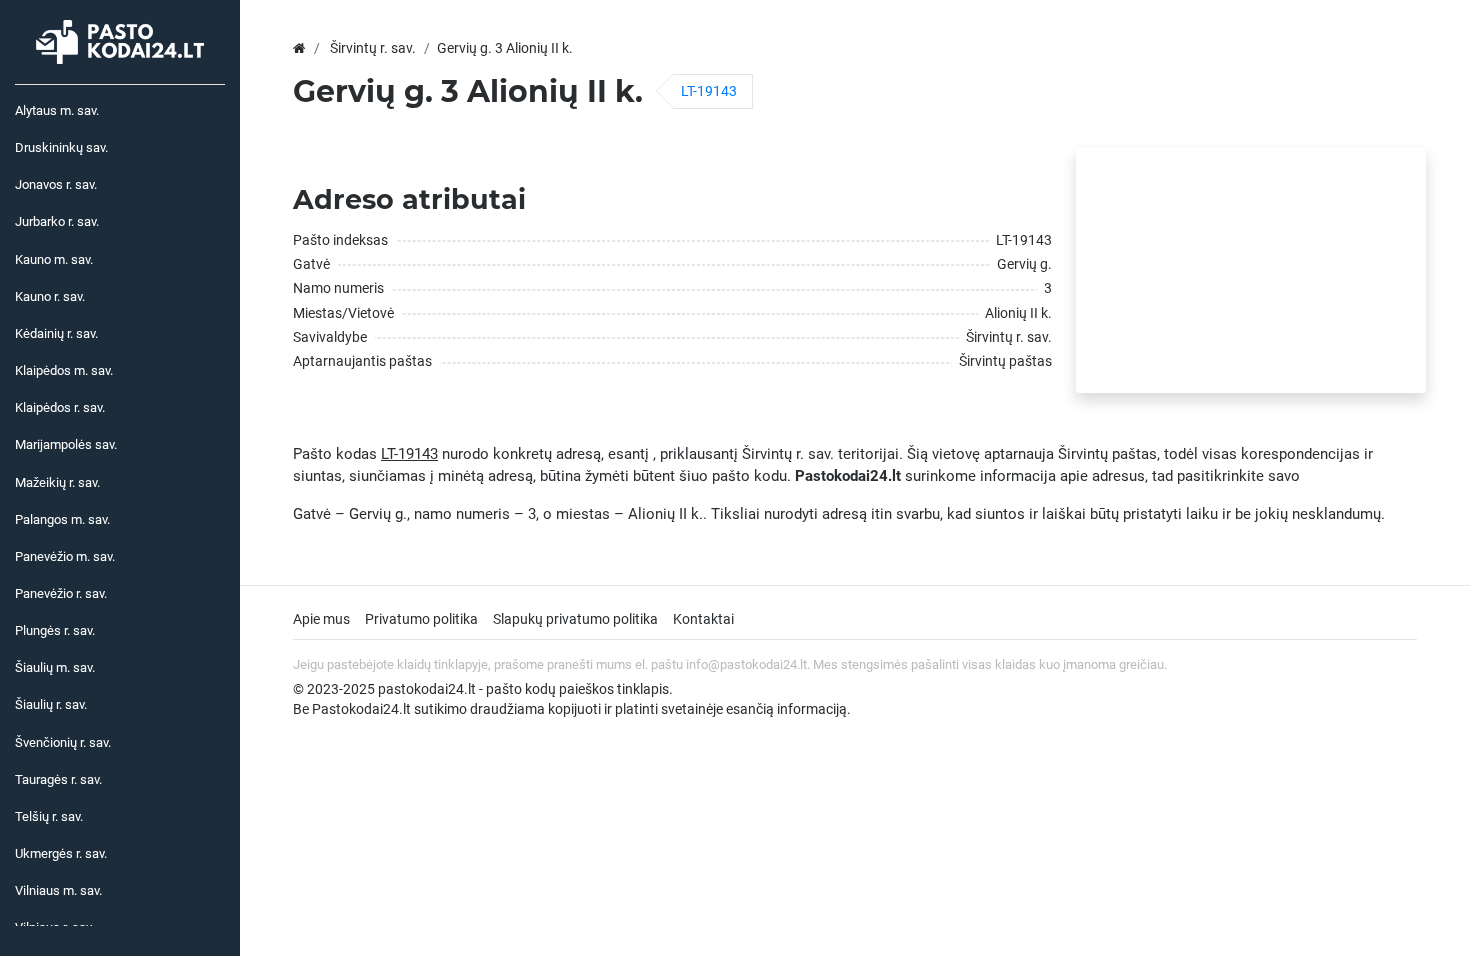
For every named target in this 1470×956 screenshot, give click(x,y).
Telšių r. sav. (49, 816)
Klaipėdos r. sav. (60, 407)
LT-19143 (709, 91)
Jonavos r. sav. (56, 184)
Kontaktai (703, 619)
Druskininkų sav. (61, 147)
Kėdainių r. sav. (56, 333)
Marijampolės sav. (66, 444)
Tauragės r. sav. (58, 779)
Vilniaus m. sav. (58, 890)
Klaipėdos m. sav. (64, 370)
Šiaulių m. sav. (55, 667)
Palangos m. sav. (62, 519)
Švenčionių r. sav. (63, 742)
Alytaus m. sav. (57, 110)
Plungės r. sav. (55, 630)
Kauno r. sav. (50, 296)
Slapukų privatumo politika (575, 619)
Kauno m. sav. (54, 259)
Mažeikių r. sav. (57, 482)
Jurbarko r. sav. (57, 221)
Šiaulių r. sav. (51, 704)
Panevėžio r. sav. (61, 593)
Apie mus (321, 619)
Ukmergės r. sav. (61, 853)
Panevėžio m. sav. (65, 556)
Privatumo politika (421, 619)
